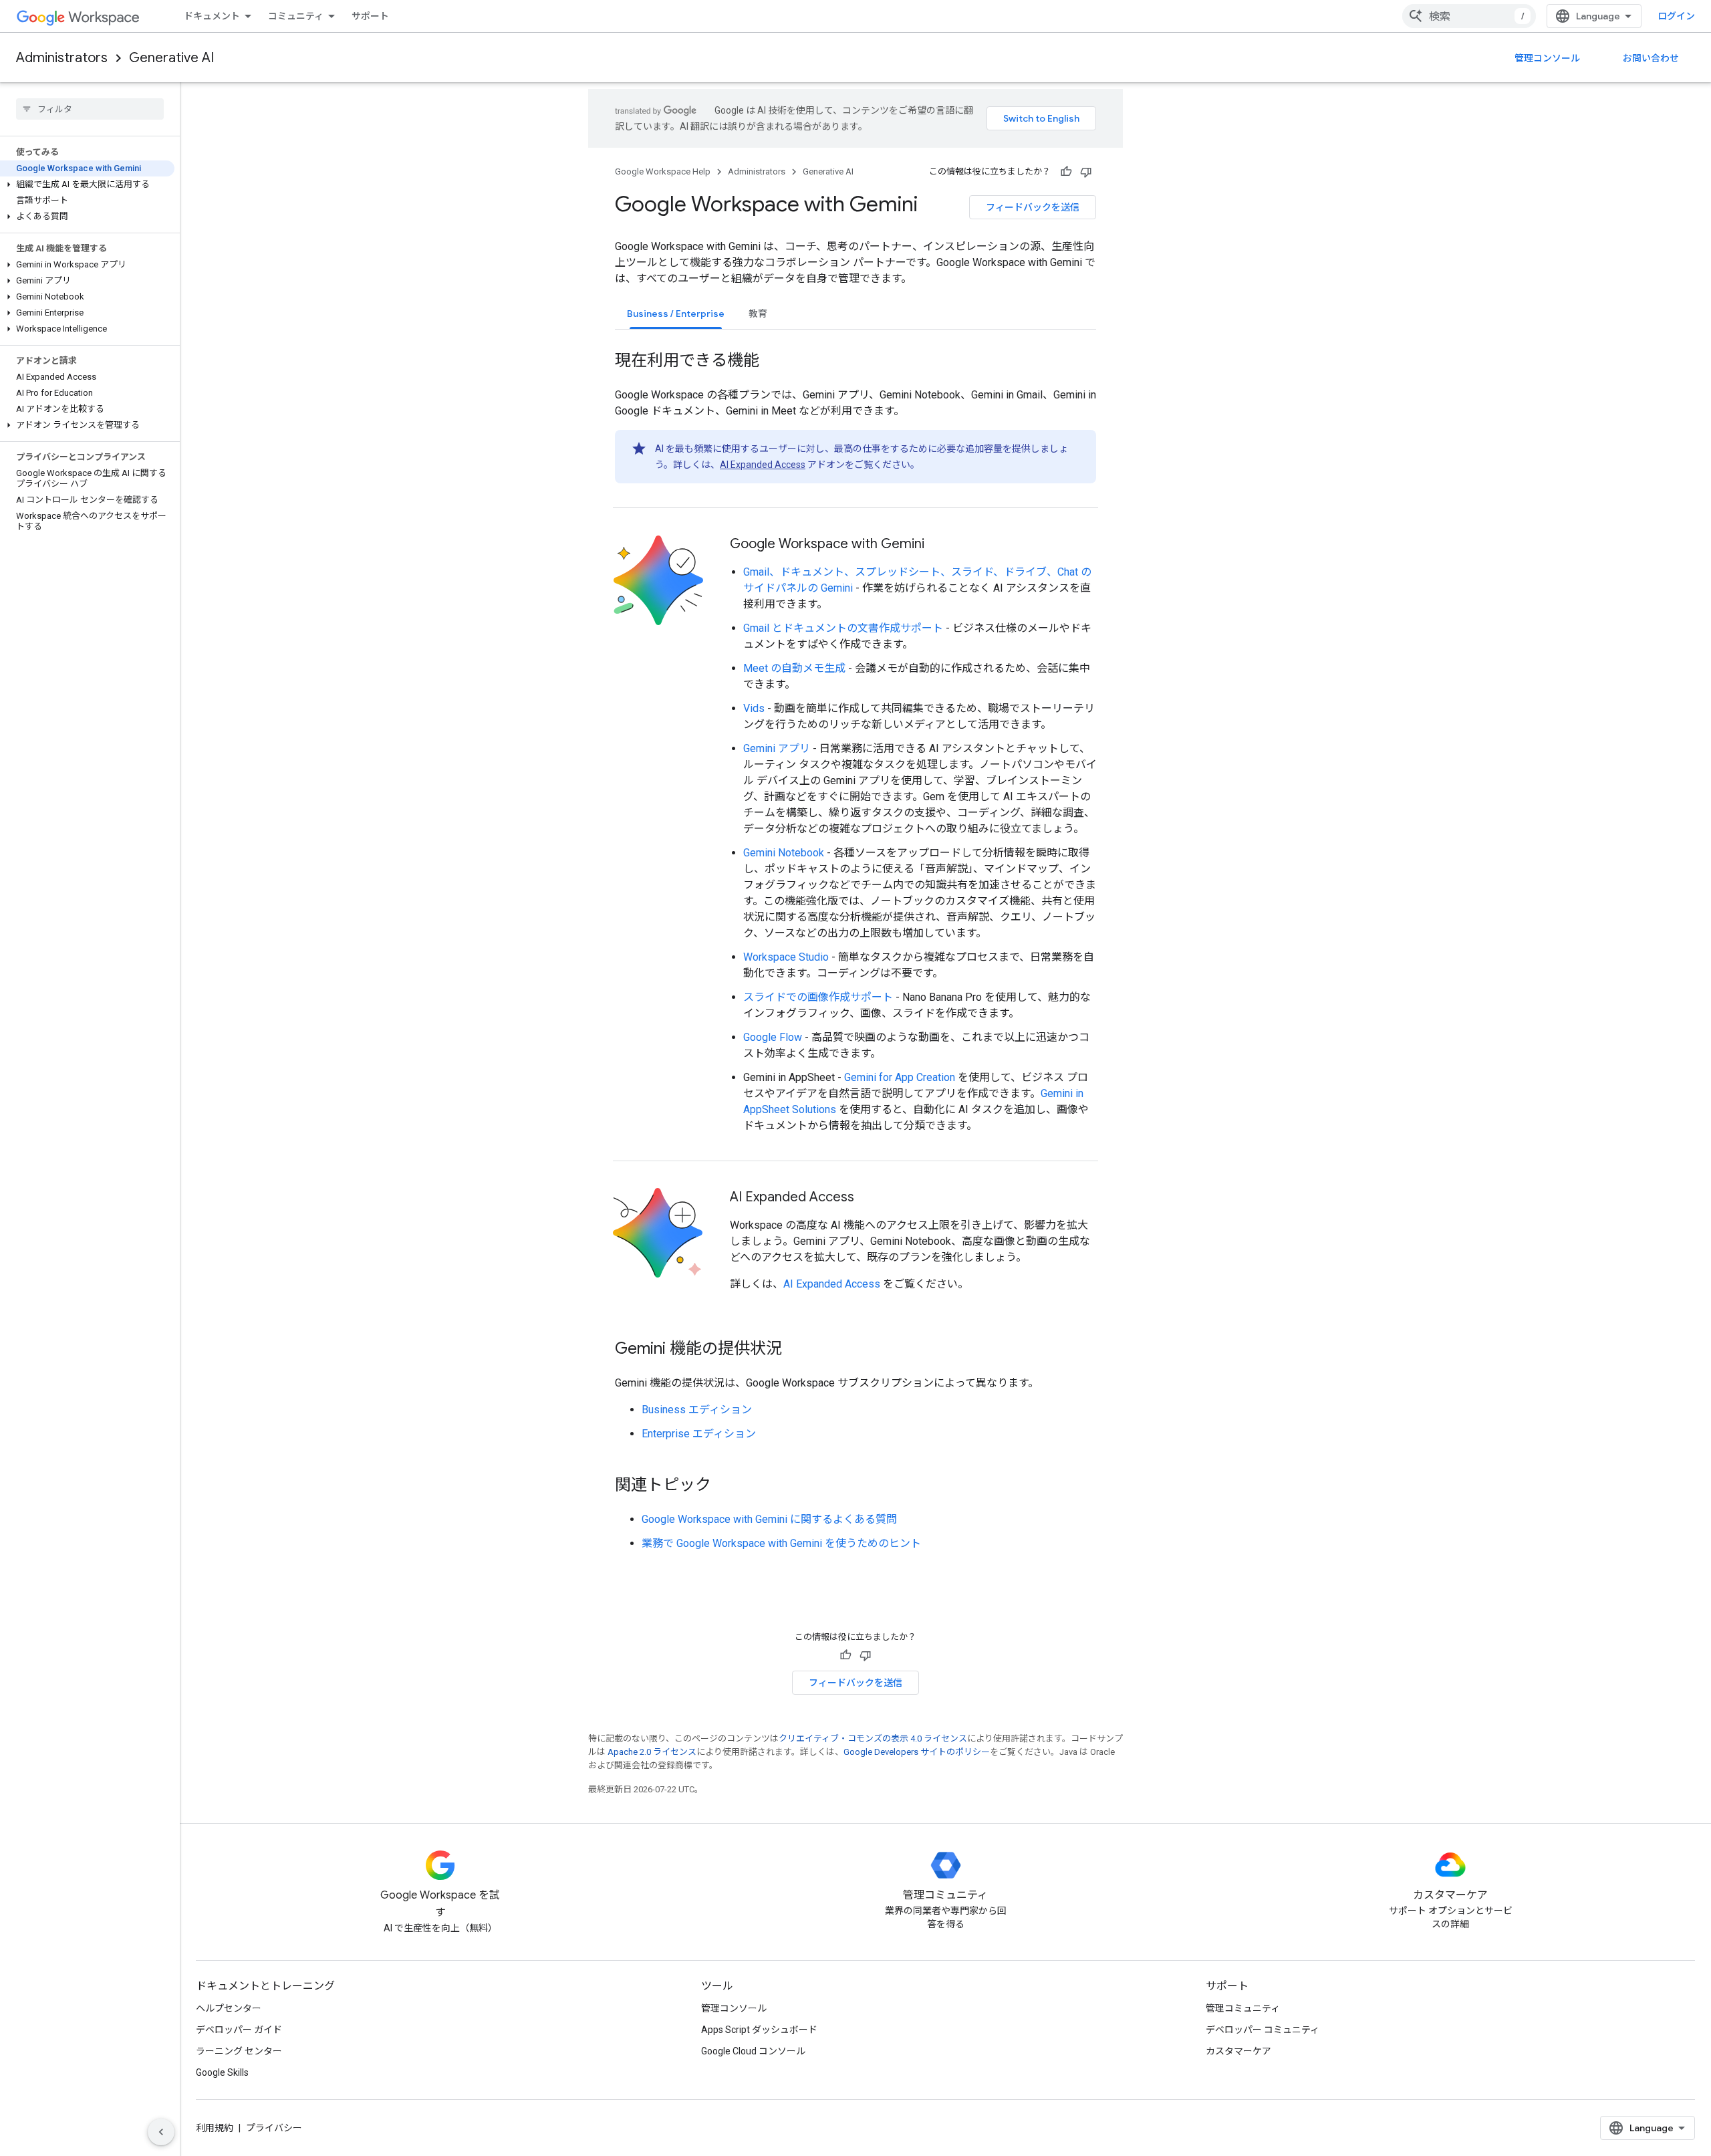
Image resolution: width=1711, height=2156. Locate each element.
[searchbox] (90, 109)
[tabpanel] (855, 941)
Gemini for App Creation (900, 1077)
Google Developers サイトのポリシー (917, 1752)
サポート (370, 16)
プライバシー (274, 2128)
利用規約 (215, 2128)
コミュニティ (296, 16)
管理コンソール (1547, 58)
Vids (754, 708)
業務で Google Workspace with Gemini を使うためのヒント (781, 1543)
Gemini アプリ (777, 748)
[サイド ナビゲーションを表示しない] (161, 2132)
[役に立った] (1066, 172)
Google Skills (222, 2072)
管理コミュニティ (1243, 2008)
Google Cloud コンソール (753, 2051)
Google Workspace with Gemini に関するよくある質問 (769, 1519)
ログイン (1676, 16)
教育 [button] (758, 314)
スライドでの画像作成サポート (818, 997)
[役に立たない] (1086, 172)
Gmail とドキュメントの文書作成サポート (843, 628)
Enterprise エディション (699, 1434)
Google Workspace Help (663, 171)
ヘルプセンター (229, 2008)
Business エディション (697, 1410)
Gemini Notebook (784, 853)
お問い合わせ (1651, 58)
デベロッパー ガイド (239, 2030)
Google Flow (773, 1037)
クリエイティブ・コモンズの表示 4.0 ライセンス (873, 1739)
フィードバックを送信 (1033, 207)
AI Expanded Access (763, 465)
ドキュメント (212, 16)
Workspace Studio (786, 957)
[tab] (676, 313)
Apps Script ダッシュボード (759, 2030)
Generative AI (171, 58)
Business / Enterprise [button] (676, 314)
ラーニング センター (239, 2051)
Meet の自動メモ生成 (794, 668)
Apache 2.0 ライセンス (652, 1752)
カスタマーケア (1238, 2051)
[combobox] (1469, 16)
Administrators (62, 58)
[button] (87, 185)
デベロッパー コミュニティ (1263, 2030)
